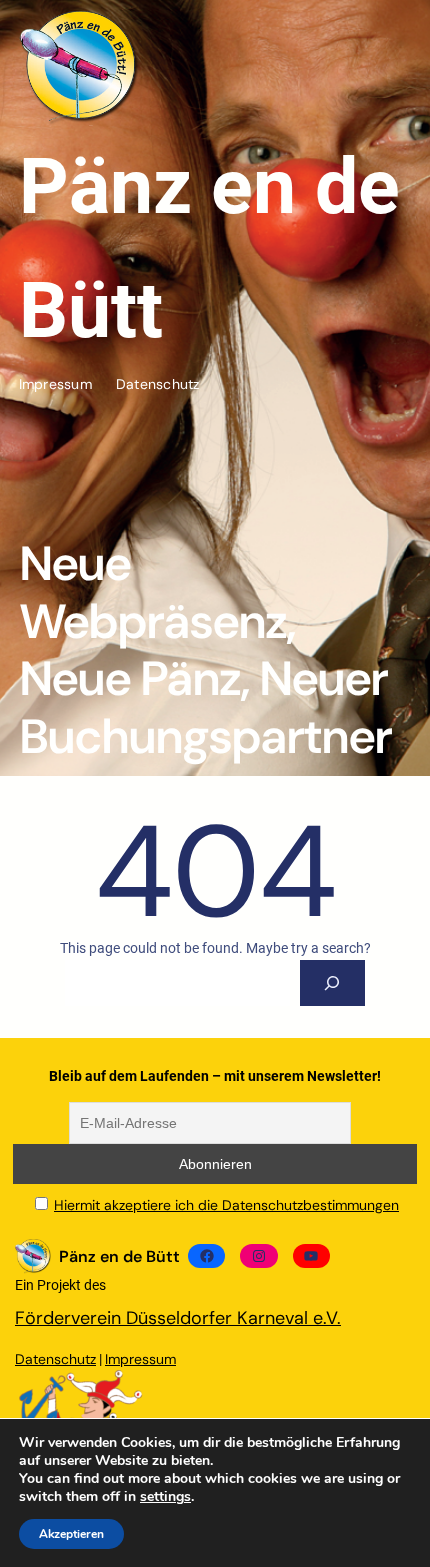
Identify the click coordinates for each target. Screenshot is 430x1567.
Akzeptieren (71, 1534)
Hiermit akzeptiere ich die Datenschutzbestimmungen (226, 1205)
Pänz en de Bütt (119, 1256)
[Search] (332, 983)
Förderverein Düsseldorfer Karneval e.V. (178, 1318)
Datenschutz (55, 1359)
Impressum (140, 1359)
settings (165, 1497)
